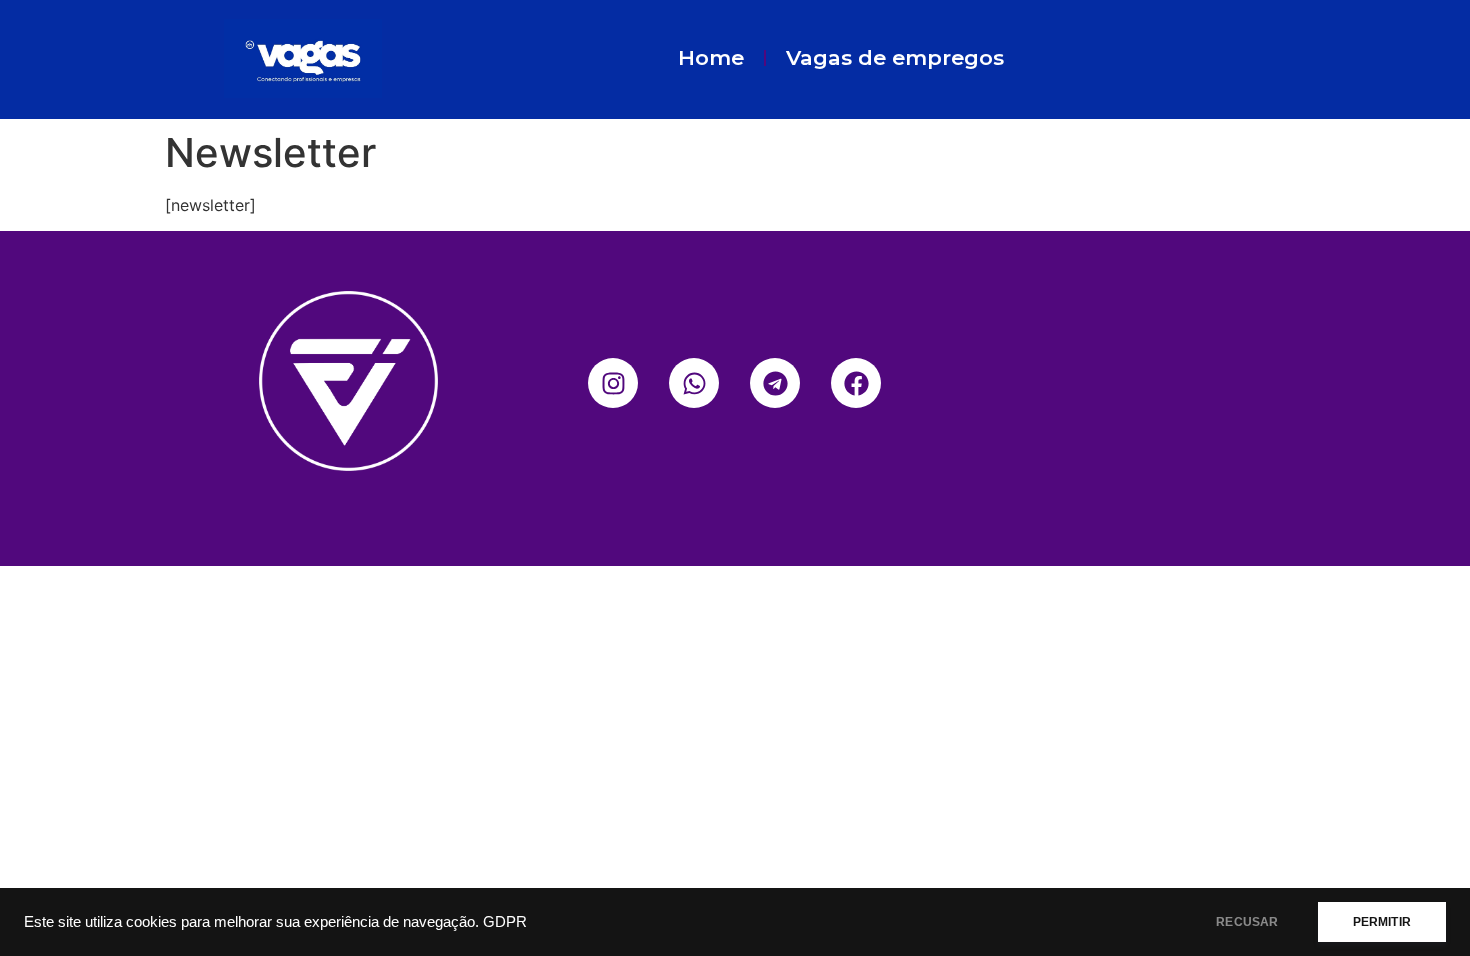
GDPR (505, 922)
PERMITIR (1382, 922)
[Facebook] (856, 383)
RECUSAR (1247, 922)
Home (711, 57)
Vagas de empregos (895, 57)
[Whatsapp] (694, 383)
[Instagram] (613, 383)
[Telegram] (775, 383)
